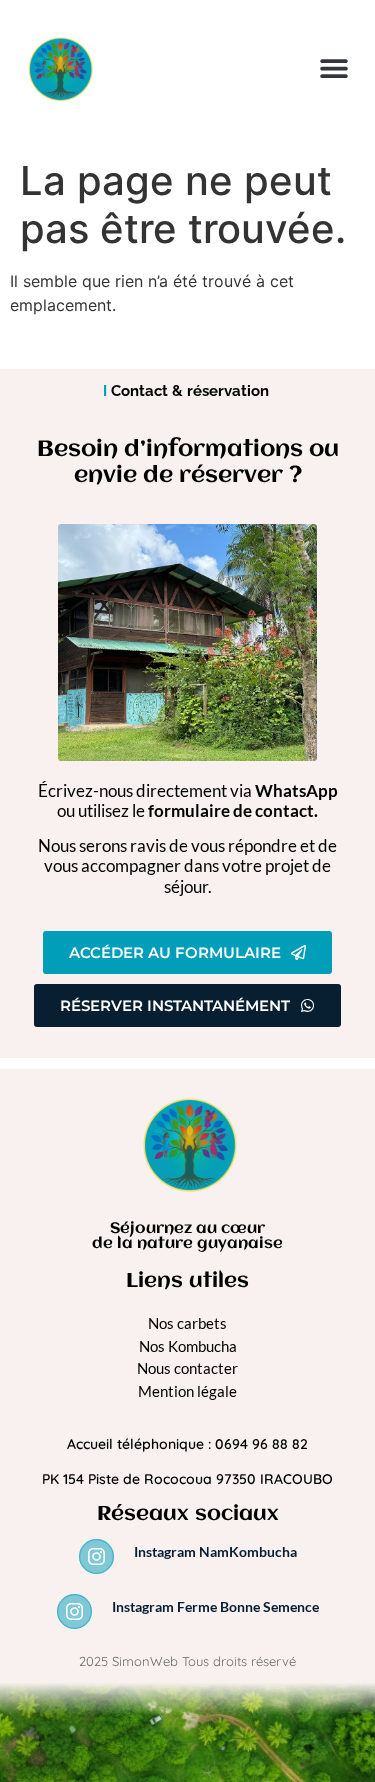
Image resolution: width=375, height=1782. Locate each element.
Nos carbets (187, 1323)
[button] (333, 68)
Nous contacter (187, 1368)
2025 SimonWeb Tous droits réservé (187, 1661)
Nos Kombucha (188, 1346)
